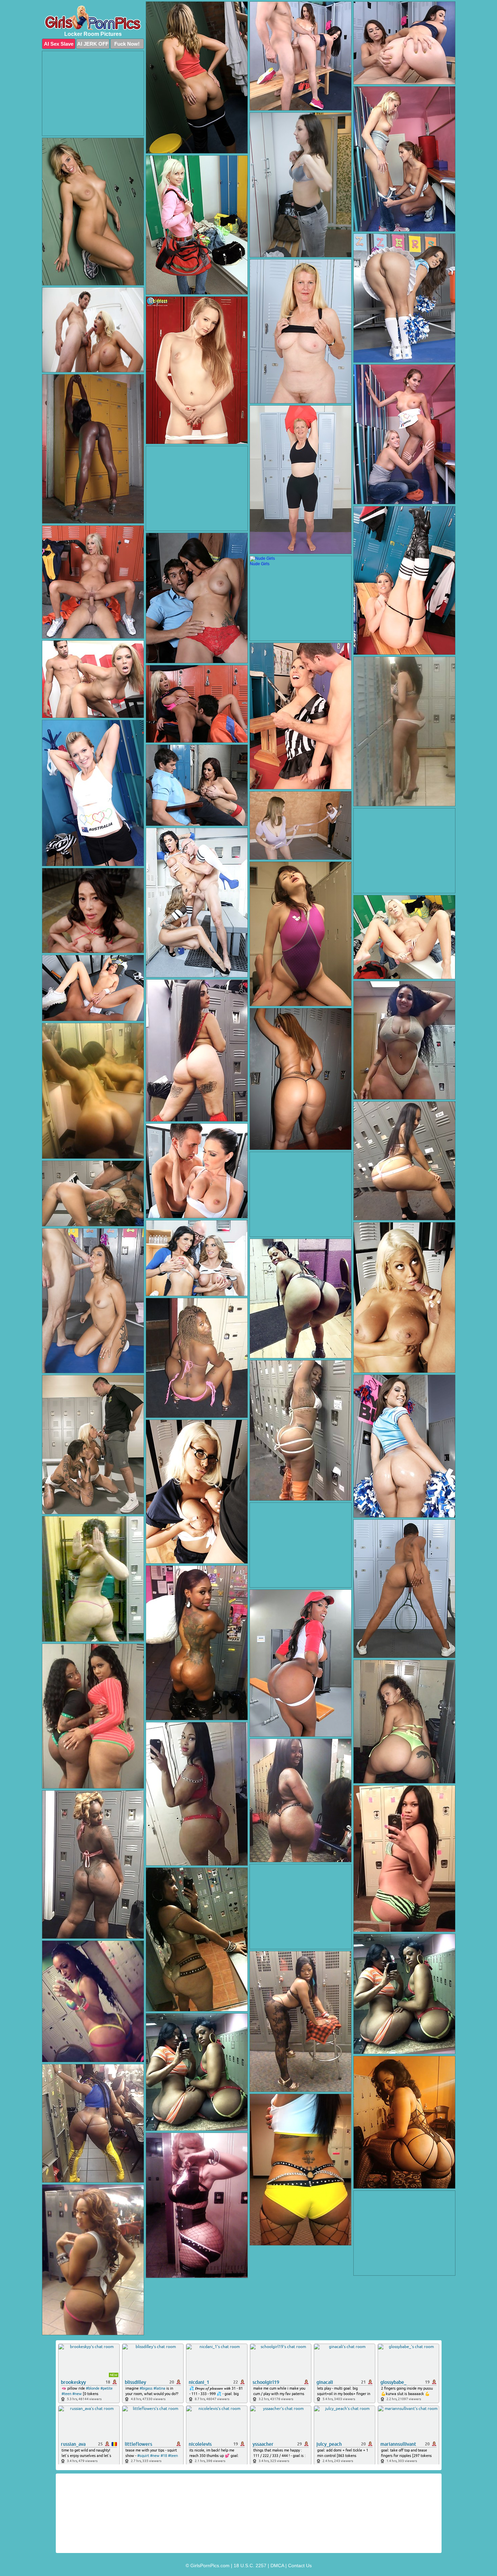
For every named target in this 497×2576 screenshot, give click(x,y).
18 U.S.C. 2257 (250, 2566)
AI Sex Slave (59, 44)
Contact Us (300, 2566)
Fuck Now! (127, 44)
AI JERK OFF (93, 44)
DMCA (277, 2566)
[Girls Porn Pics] (93, 18)
